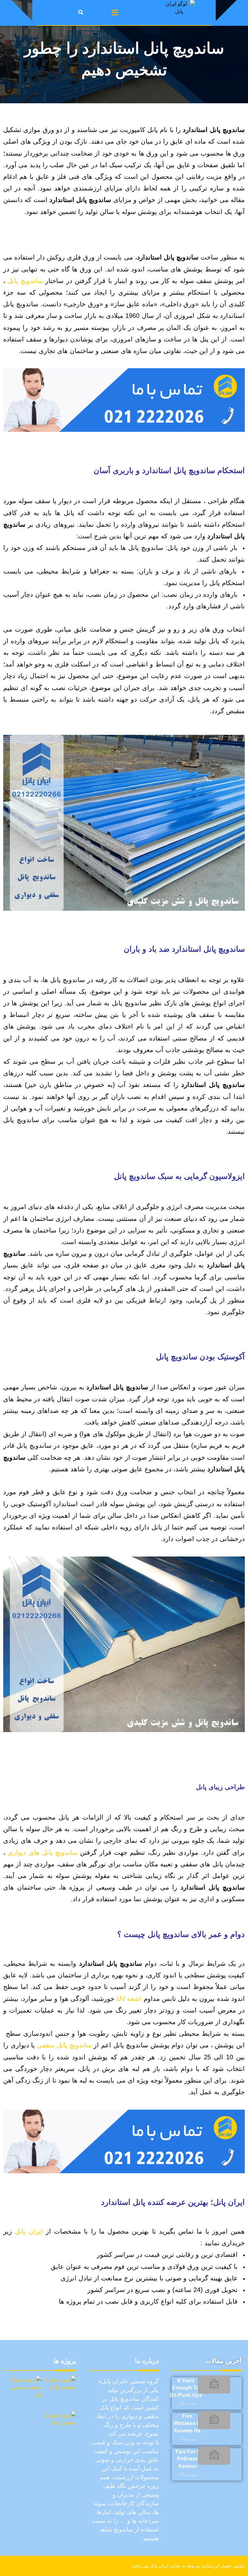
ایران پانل (29, 2231)
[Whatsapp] (77, 2566)
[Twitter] (47, 2566)
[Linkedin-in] (93, 2566)
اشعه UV (129, 1999)
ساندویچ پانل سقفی (64, 2045)
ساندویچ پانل (25, 281)
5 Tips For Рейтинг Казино (187, 2459)
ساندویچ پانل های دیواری (43, 1852)
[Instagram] (62, 2566)
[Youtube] (32, 2566)
